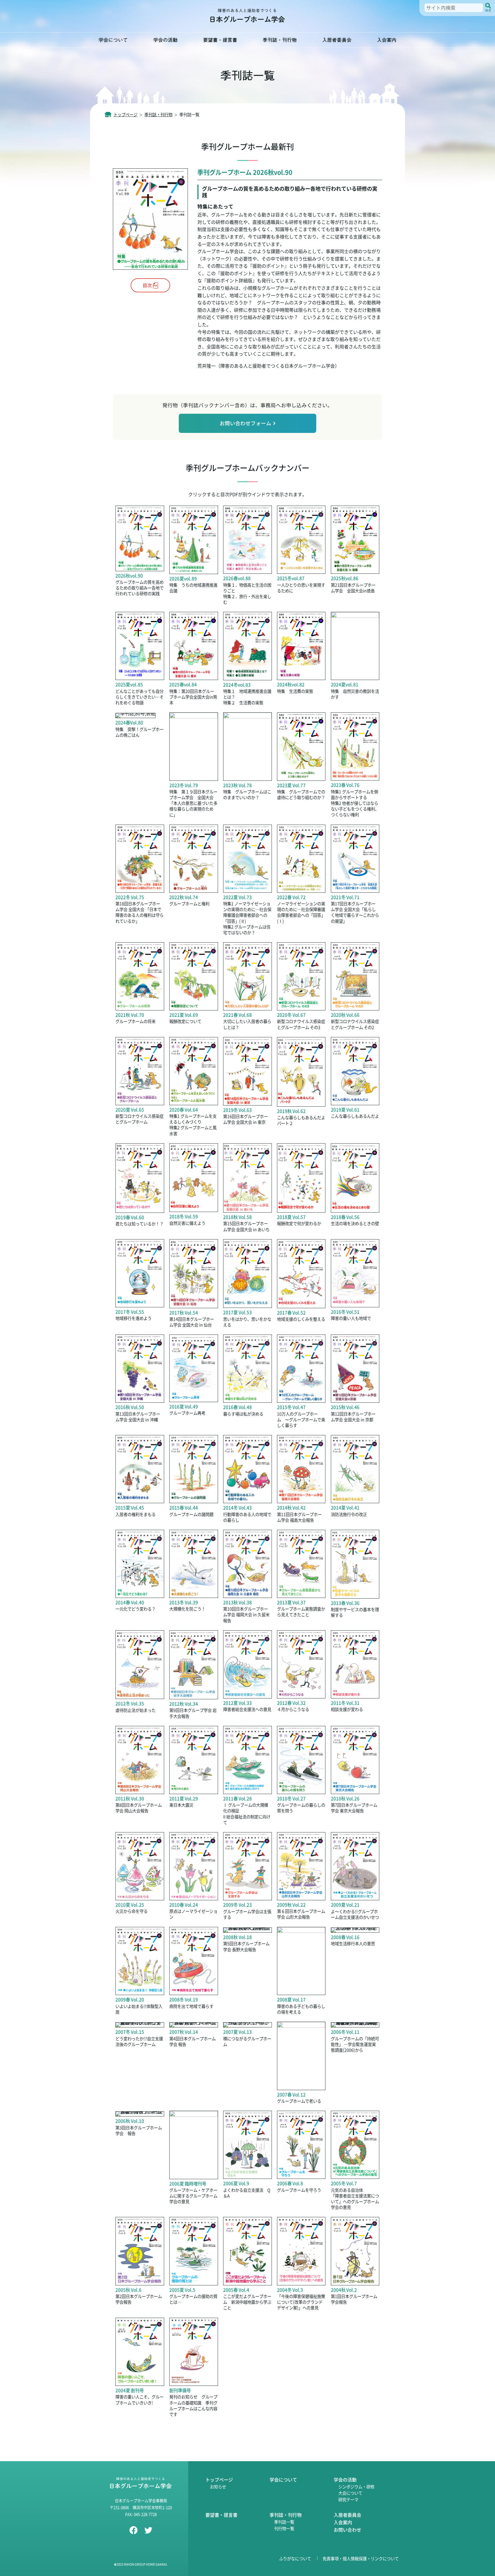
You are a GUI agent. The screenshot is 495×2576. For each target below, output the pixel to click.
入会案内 (387, 40)
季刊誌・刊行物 (280, 40)
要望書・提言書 (220, 40)
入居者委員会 (337, 40)
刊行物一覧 (284, 2528)
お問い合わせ (347, 2530)
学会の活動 (165, 40)
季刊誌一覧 (284, 2522)
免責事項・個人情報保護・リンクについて (361, 2558)
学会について (113, 40)
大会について (350, 2493)
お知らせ (218, 2487)
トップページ (219, 2480)
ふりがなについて (295, 2558)
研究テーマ (348, 2499)
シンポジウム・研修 (356, 2487)
